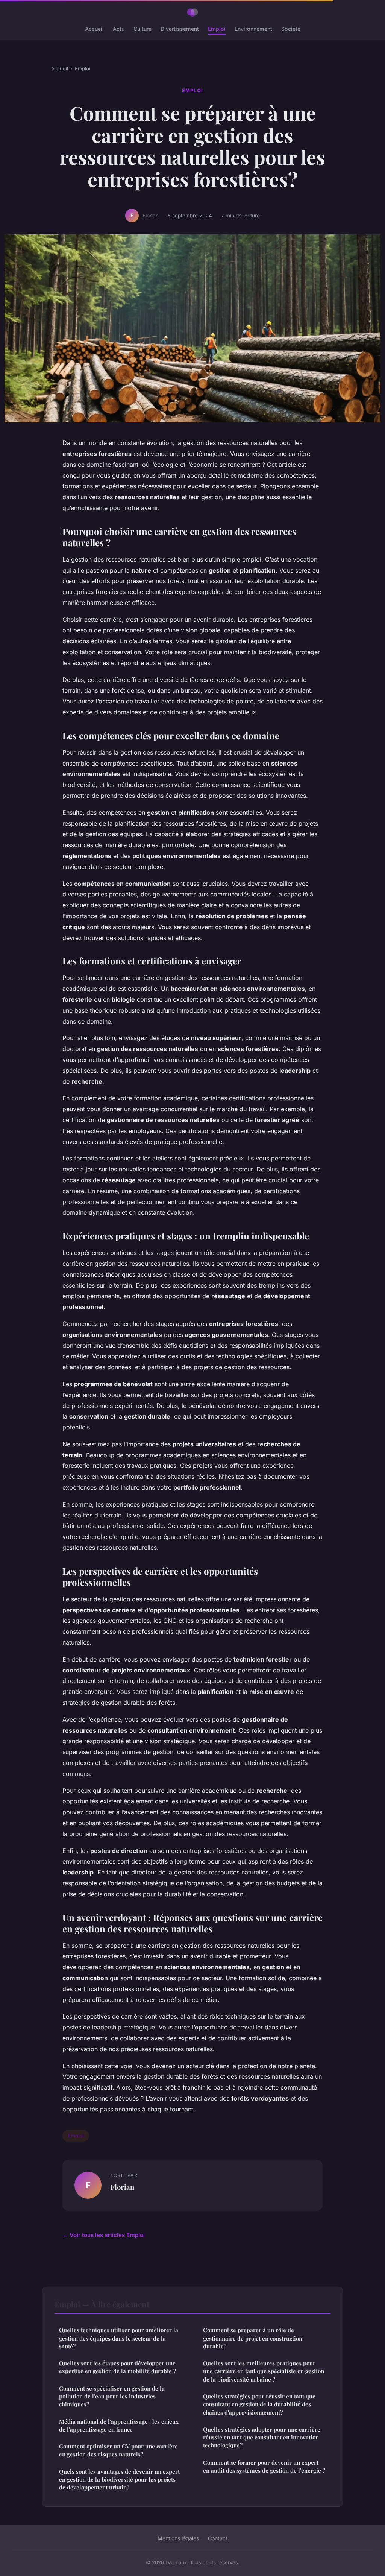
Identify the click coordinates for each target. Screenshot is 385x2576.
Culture (142, 29)
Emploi (217, 29)
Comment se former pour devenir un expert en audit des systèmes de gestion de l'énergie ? (264, 2466)
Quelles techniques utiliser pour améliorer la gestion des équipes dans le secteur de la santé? (119, 2338)
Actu (119, 29)
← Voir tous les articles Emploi (104, 2235)
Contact (218, 2538)
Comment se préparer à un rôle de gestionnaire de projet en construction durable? (253, 2338)
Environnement (253, 29)
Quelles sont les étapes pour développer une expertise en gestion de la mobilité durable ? (117, 2367)
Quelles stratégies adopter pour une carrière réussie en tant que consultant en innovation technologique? (262, 2437)
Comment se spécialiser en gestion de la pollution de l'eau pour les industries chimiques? (112, 2396)
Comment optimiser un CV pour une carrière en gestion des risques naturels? (118, 2450)
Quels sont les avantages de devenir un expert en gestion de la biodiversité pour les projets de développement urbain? (119, 2480)
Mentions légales (178, 2538)
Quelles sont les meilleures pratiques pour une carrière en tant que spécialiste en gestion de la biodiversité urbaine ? (264, 2371)
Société (291, 29)
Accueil (94, 29)
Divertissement (180, 29)
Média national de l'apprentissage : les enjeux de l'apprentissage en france (119, 2425)
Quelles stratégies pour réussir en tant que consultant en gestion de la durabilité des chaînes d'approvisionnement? (259, 2404)
